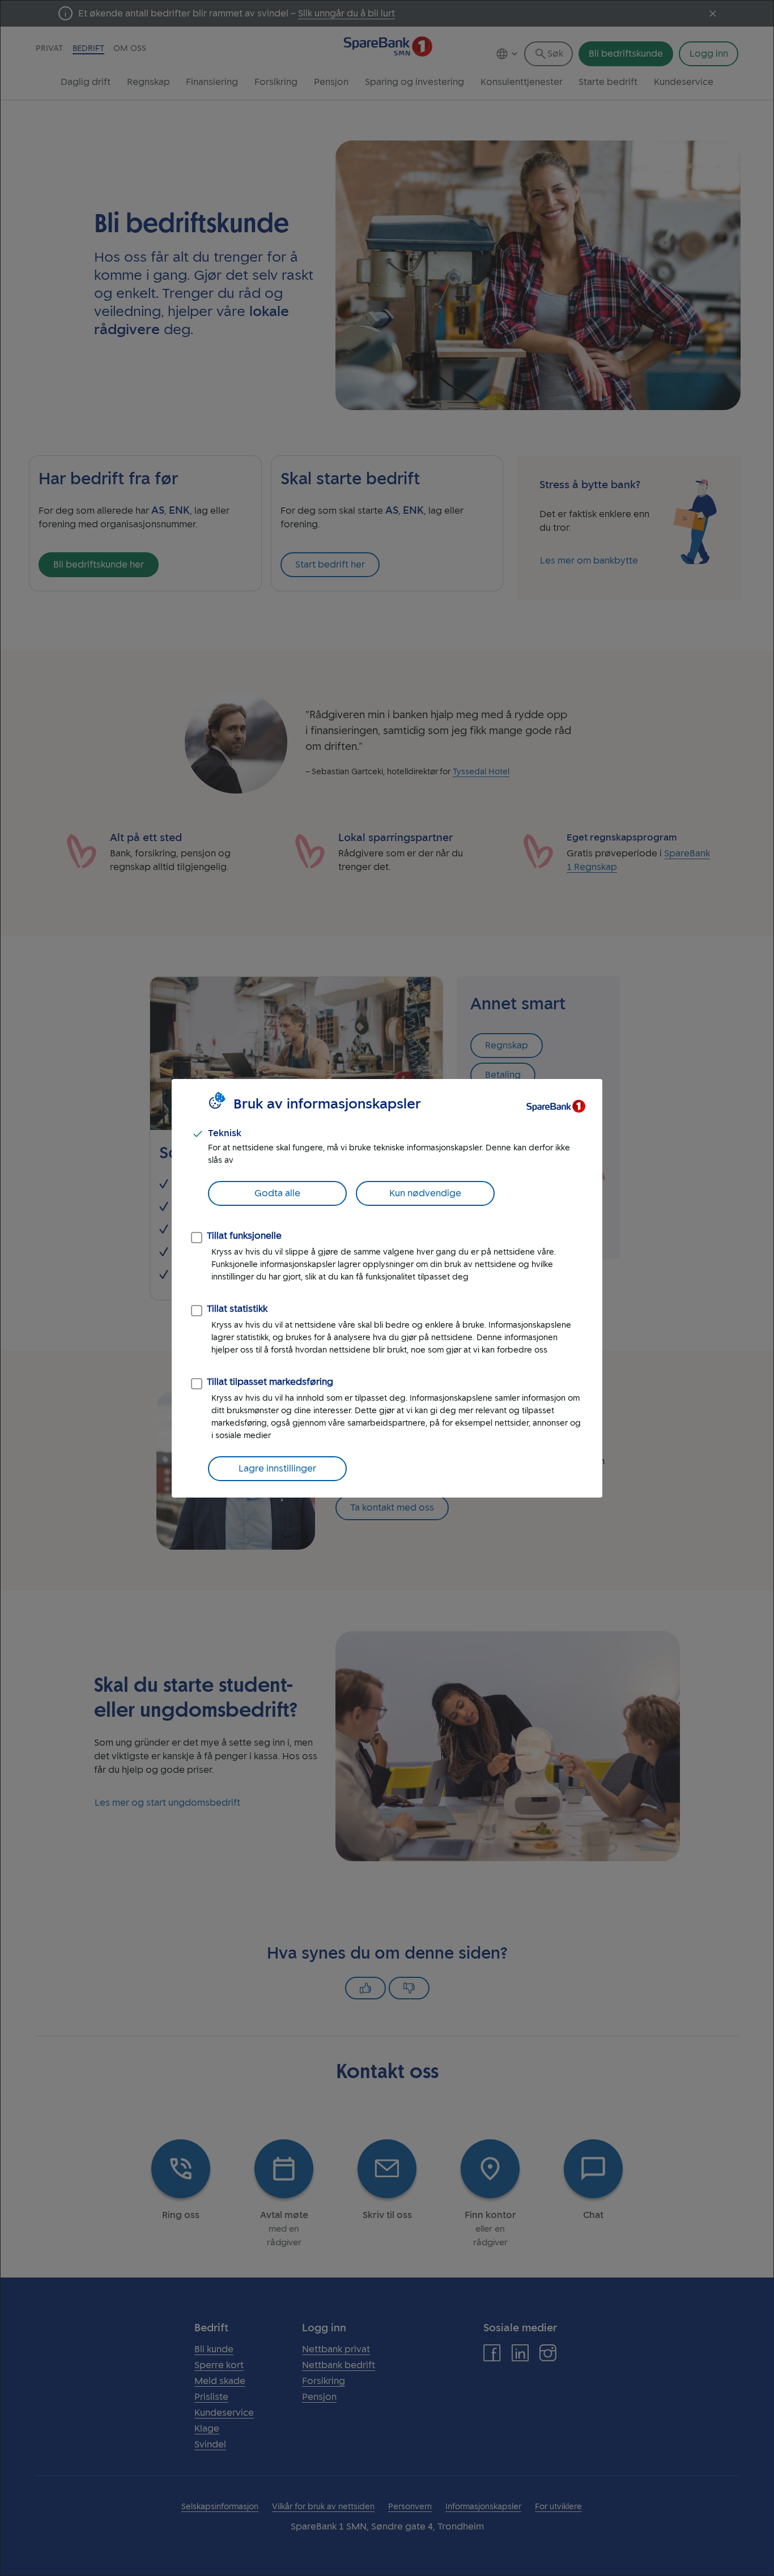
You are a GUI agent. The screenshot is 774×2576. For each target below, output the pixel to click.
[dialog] (387, 1288)
